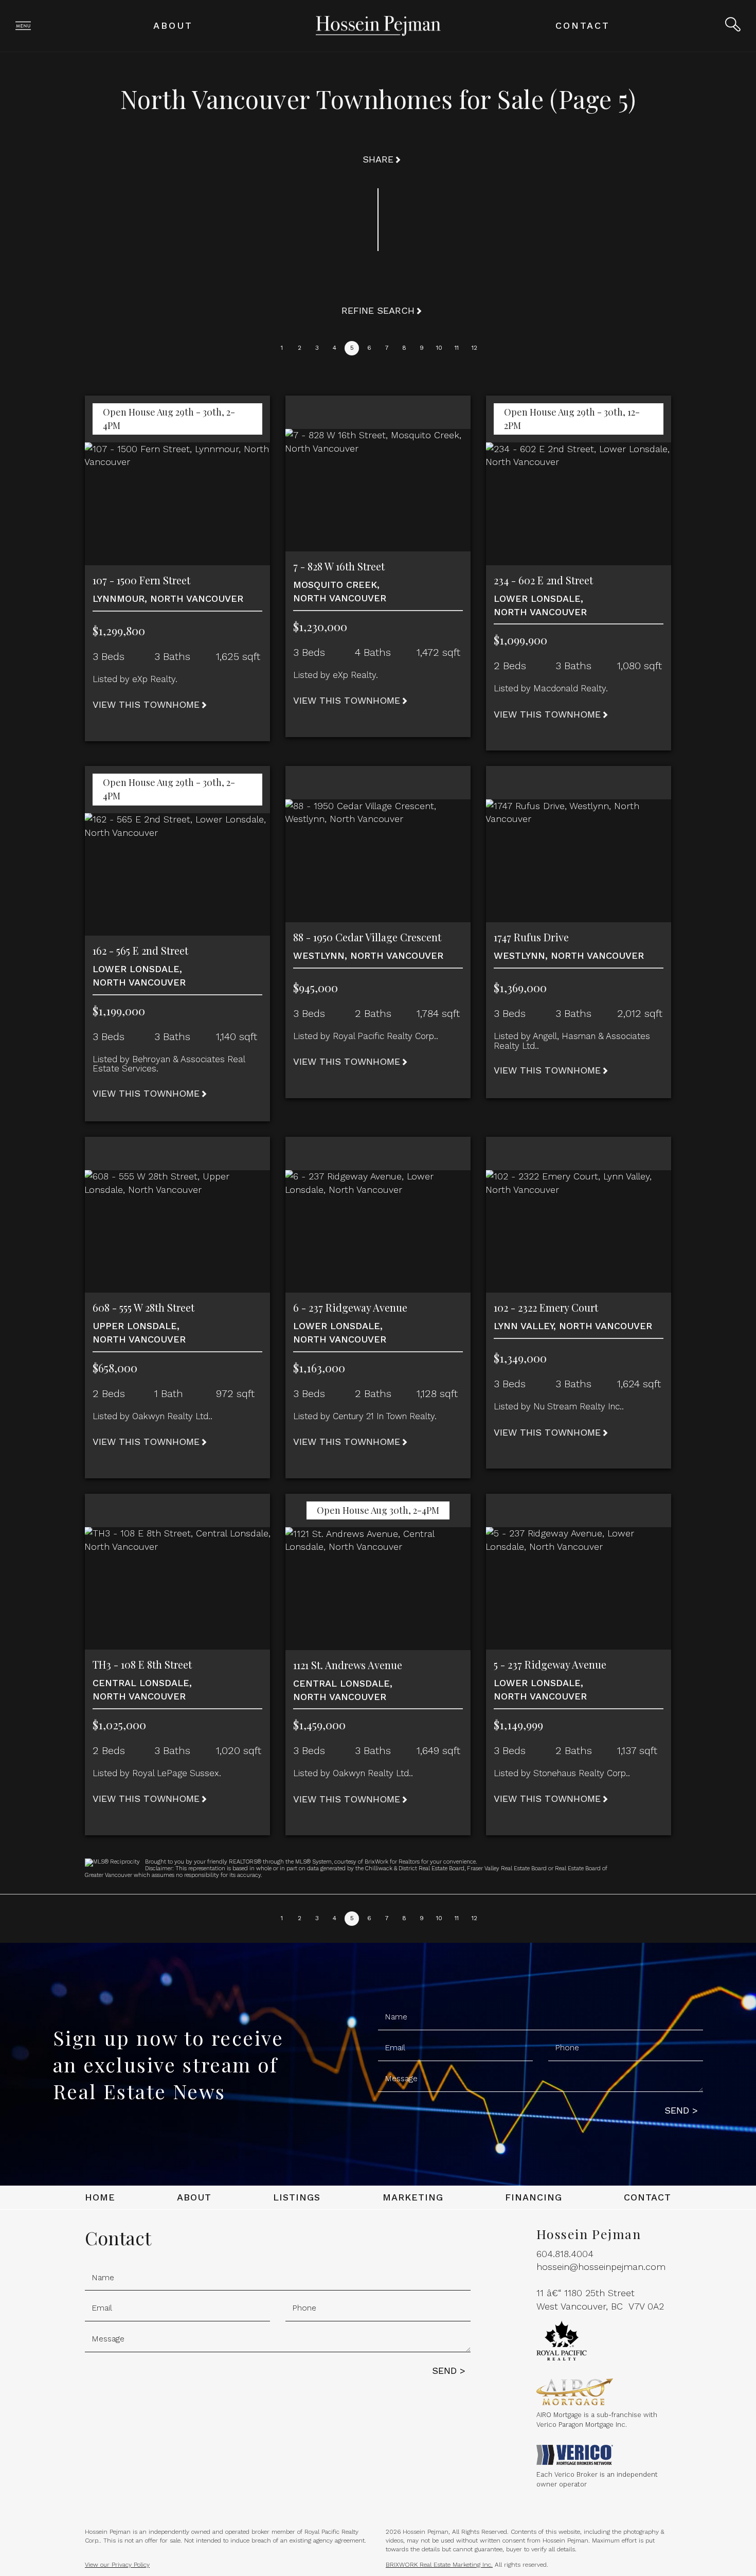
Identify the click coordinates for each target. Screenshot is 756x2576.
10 (439, 348)
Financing (534, 2197)
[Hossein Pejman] (378, 25)
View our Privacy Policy (117, 2565)
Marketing (413, 2197)
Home (100, 2197)
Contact (583, 25)
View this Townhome (146, 704)
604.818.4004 (565, 2254)
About (173, 25)
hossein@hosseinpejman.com (601, 2267)
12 (474, 348)
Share (378, 159)
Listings (297, 2197)
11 (457, 348)
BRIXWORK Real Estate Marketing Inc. (439, 2565)
